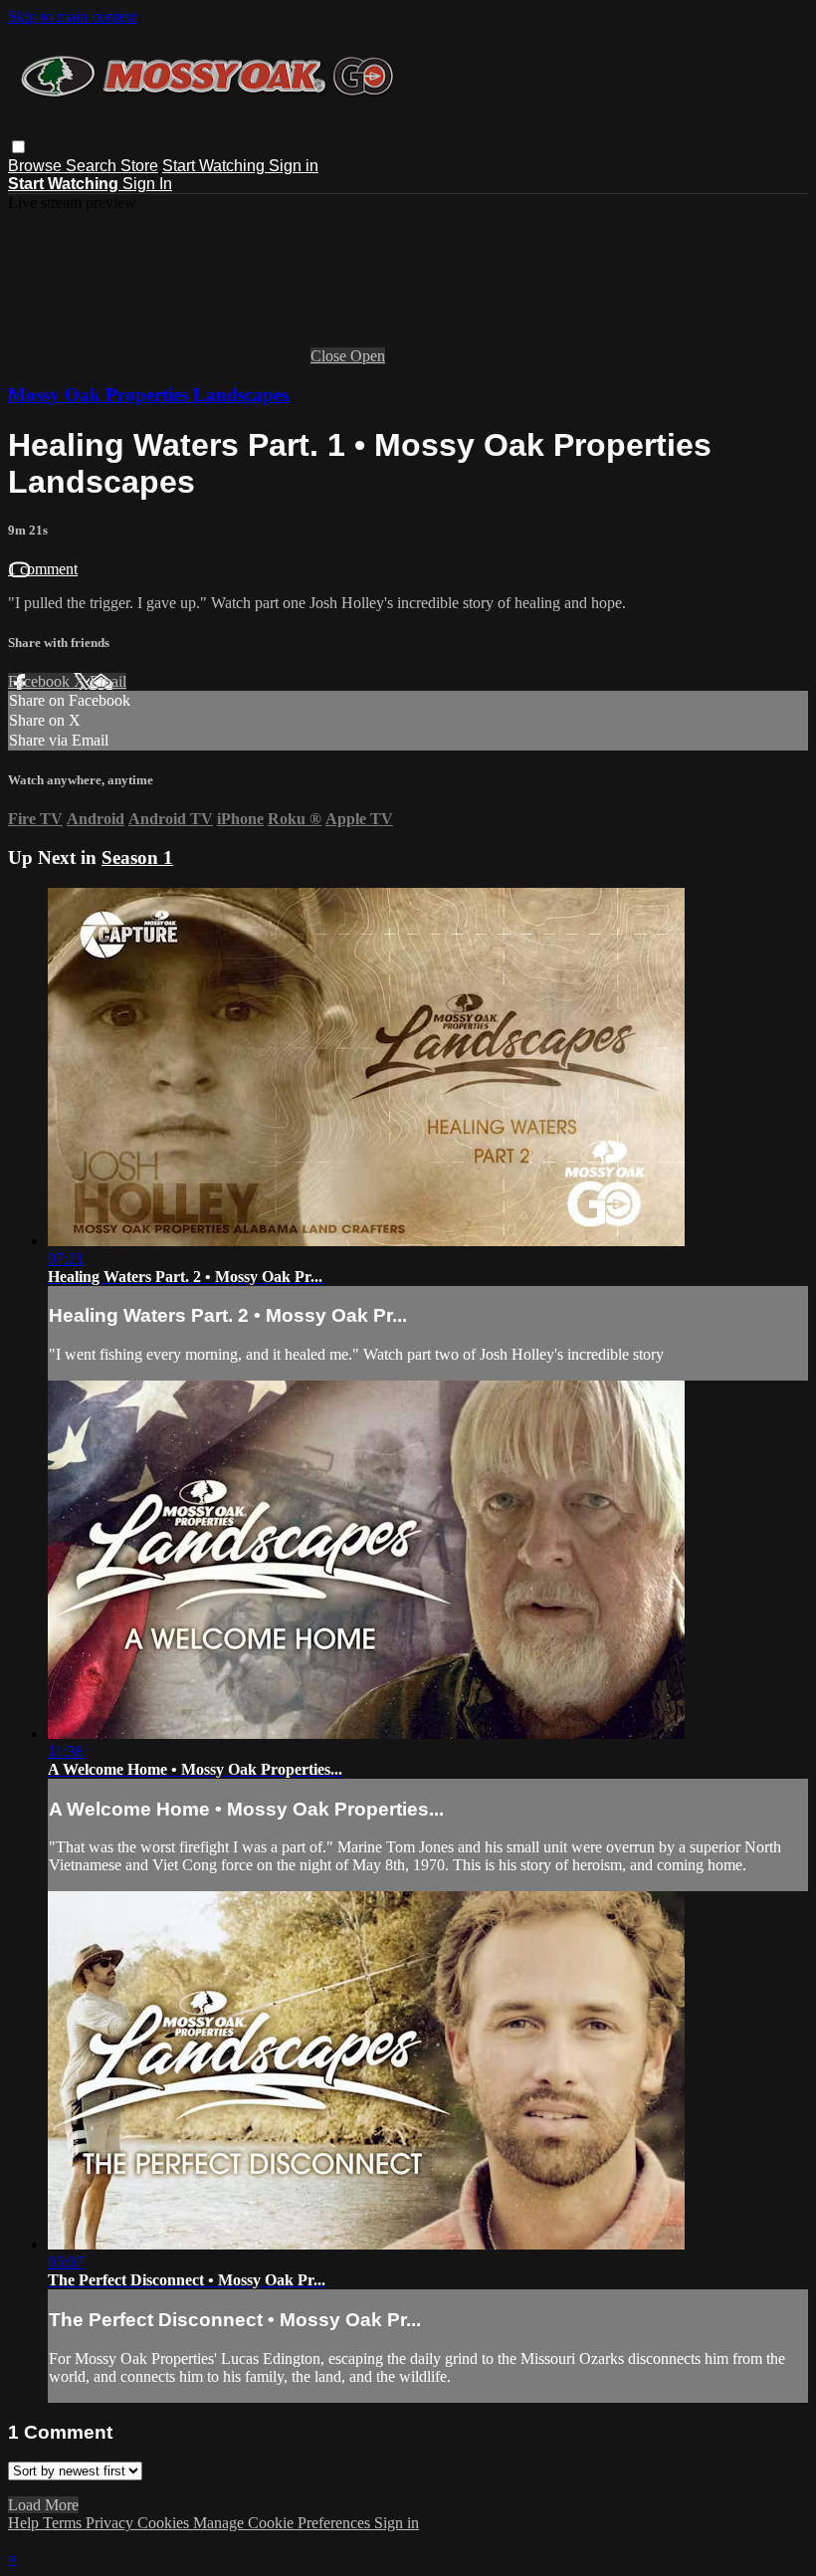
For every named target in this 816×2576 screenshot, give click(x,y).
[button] (18, 147)
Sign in (294, 166)
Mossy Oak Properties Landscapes (148, 395)
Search (93, 166)
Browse (37, 166)
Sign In (147, 184)
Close (330, 356)
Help (25, 2523)
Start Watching (215, 166)
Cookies (165, 2523)
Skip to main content (73, 16)
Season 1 (137, 858)
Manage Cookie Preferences (284, 2523)
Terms (64, 2523)
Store (139, 166)
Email (108, 681)
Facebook (41, 681)
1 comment (43, 569)
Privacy (111, 2523)
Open (368, 356)
